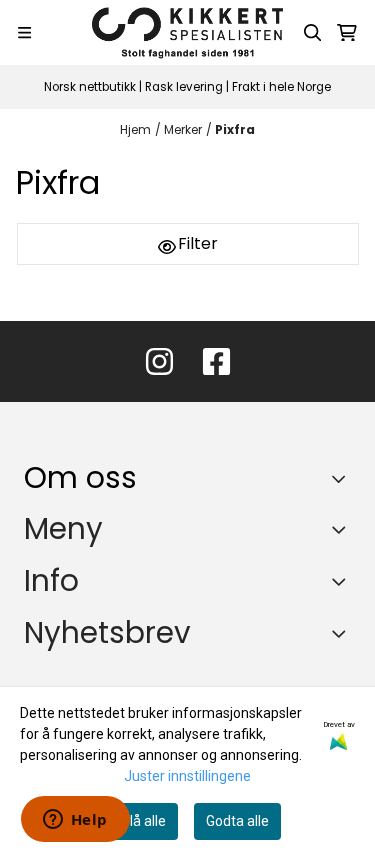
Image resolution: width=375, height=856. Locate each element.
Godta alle (237, 821)
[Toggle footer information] (343, 478)
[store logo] (188, 32)
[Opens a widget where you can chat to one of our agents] (75, 821)
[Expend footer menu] (343, 529)
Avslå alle (136, 821)
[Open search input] (313, 33)
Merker (183, 129)
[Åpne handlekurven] (347, 33)
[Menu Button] (24, 32)
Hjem (135, 129)
